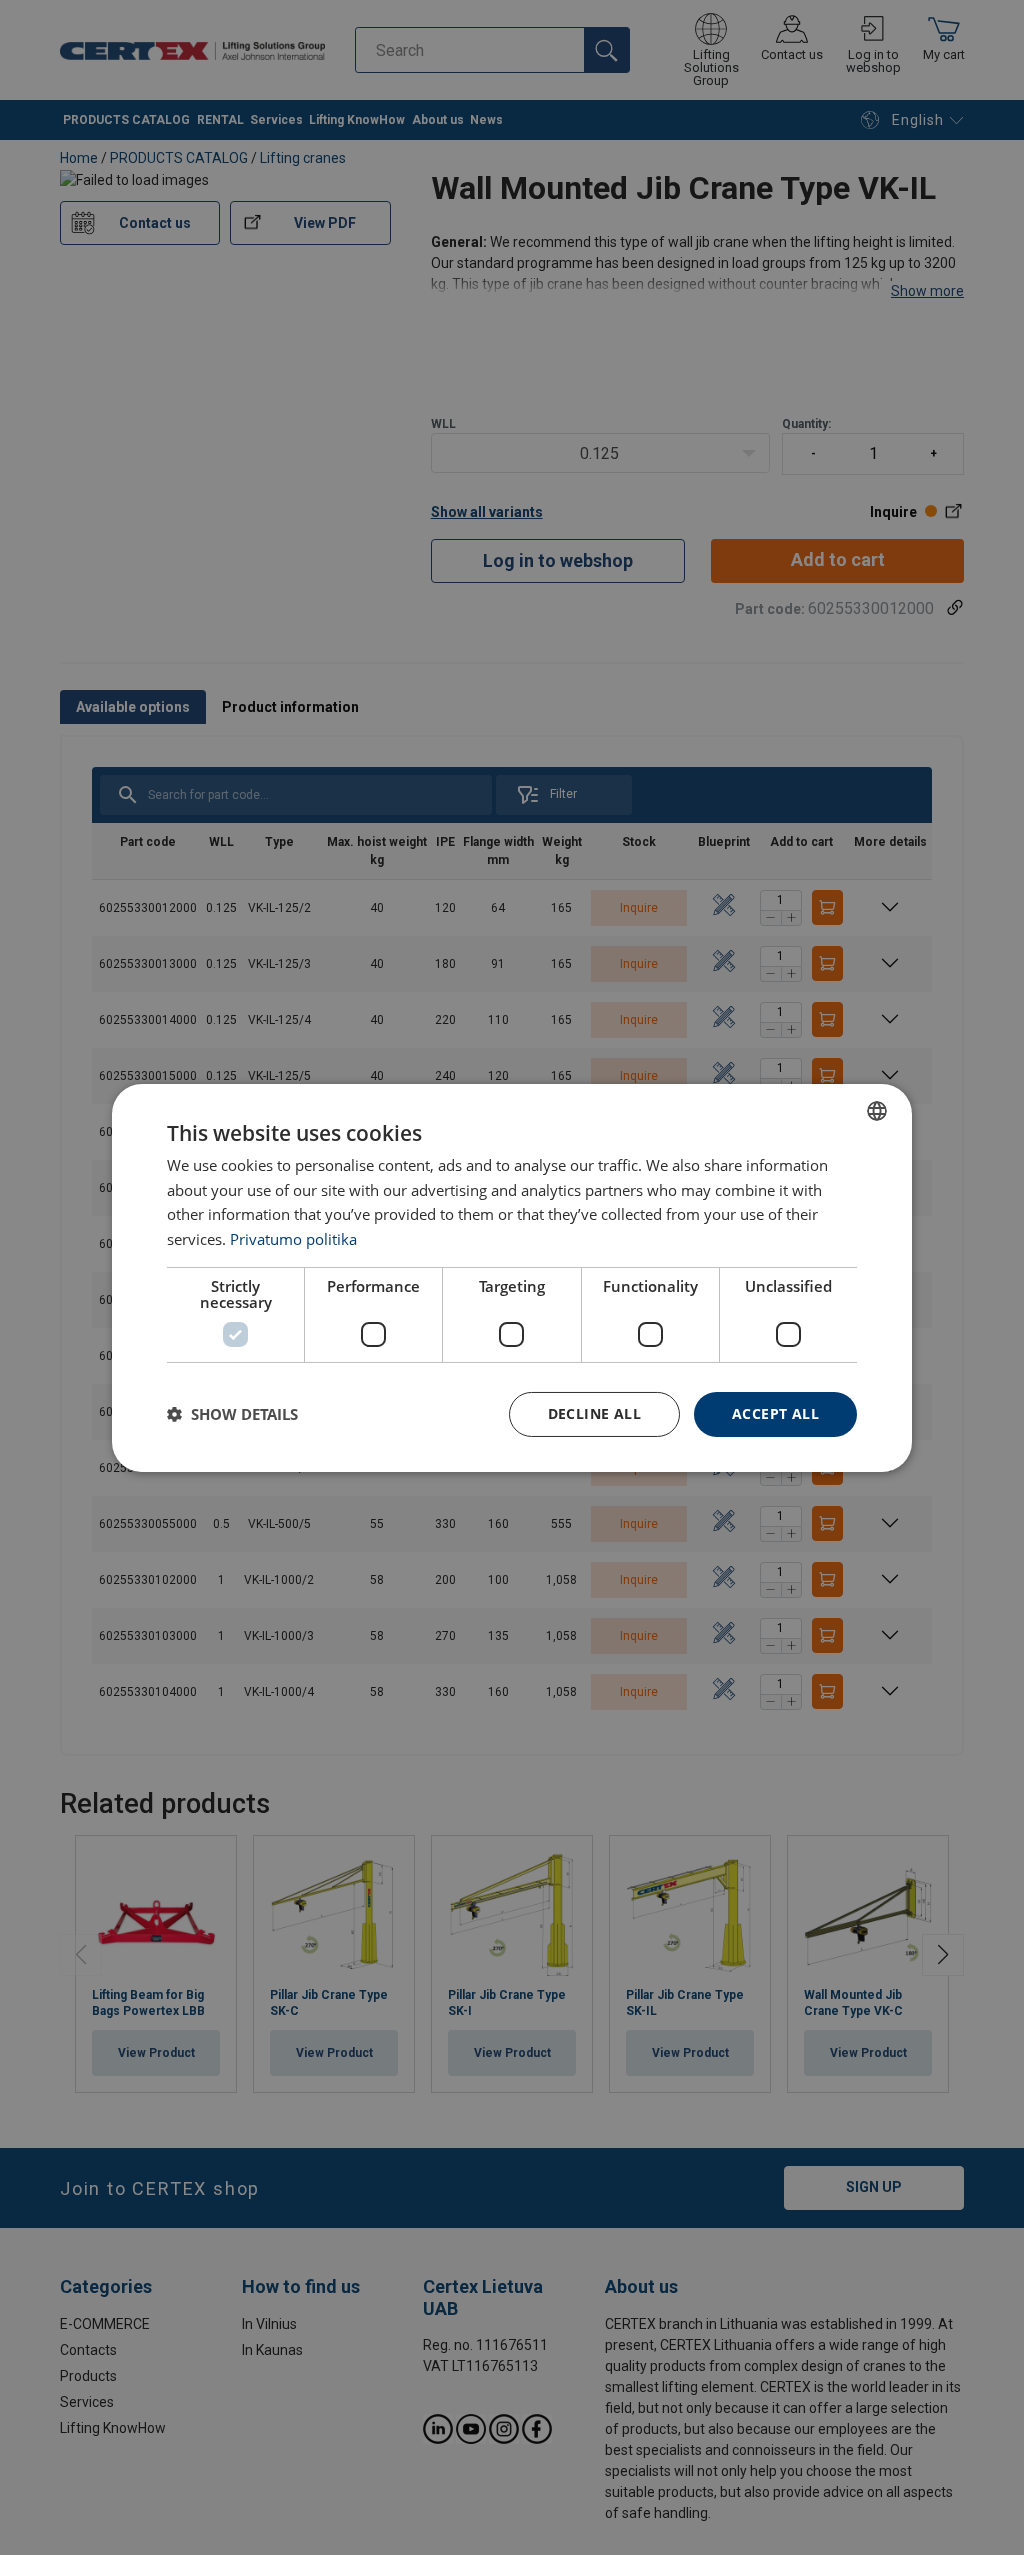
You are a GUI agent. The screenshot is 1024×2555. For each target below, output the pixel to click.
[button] (232, 1414)
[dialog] (512, 1277)
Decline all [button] (594, 1413)
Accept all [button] (775, 1413)
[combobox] (877, 1110)
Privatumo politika (293, 1239)
